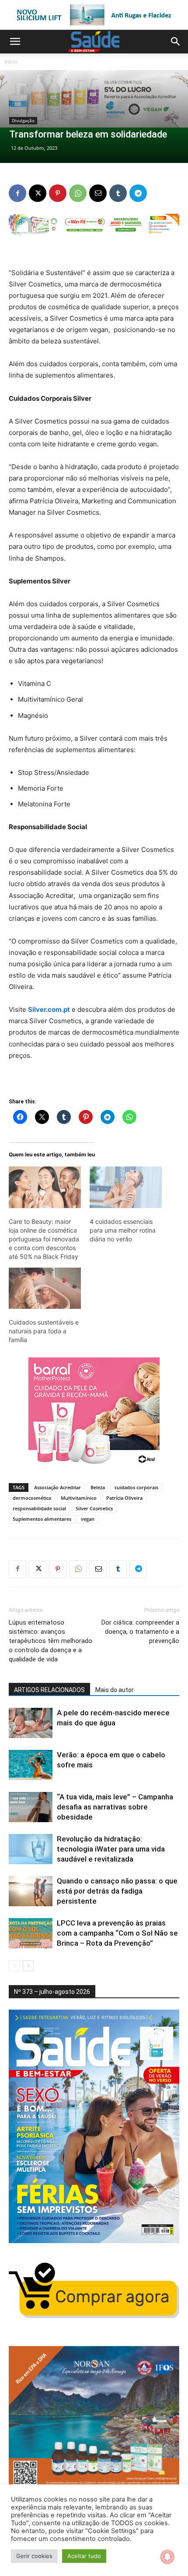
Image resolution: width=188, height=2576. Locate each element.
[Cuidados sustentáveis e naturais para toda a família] (45, 1288)
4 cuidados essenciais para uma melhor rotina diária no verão (123, 1230)
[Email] (98, 193)
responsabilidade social (39, 1508)
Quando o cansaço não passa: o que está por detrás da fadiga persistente (117, 1891)
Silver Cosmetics (94, 1508)
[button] (15, 42)
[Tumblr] (118, 193)
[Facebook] (17, 193)
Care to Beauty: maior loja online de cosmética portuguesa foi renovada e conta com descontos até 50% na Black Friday (44, 1239)
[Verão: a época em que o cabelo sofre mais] (31, 1765)
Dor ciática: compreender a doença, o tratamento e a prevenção (140, 1632)
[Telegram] (138, 193)
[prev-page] (14, 1966)
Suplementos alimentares (42, 1519)
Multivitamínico (79, 1498)
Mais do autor (115, 1690)
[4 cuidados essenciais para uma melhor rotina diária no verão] (126, 1187)
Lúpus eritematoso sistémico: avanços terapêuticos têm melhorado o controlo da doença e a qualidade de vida (50, 1641)
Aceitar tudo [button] (84, 2556)
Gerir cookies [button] (34, 2556)
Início (11, 62)
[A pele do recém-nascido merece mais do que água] (31, 1723)
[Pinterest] (58, 193)
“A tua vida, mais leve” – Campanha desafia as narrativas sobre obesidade (115, 1807)
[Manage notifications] (167, 2557)
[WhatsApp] (78, 193)
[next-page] (28, 1966)
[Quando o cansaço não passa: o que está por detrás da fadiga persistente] (31, 1891)
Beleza (98, 1487)
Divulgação (23, 120)
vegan (88, 1519)
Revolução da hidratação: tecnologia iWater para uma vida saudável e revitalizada (111, 1849)
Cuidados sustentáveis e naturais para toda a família (44, 1331)
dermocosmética (32, 1498)
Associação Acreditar (57, 1487)
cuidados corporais (136, 1487)
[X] (38, 193)
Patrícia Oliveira (124, 1498)
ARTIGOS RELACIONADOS (49, 1690)
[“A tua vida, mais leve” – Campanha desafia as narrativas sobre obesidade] (31, 1807)
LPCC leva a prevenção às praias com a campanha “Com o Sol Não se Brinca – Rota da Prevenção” (117, 1933)
